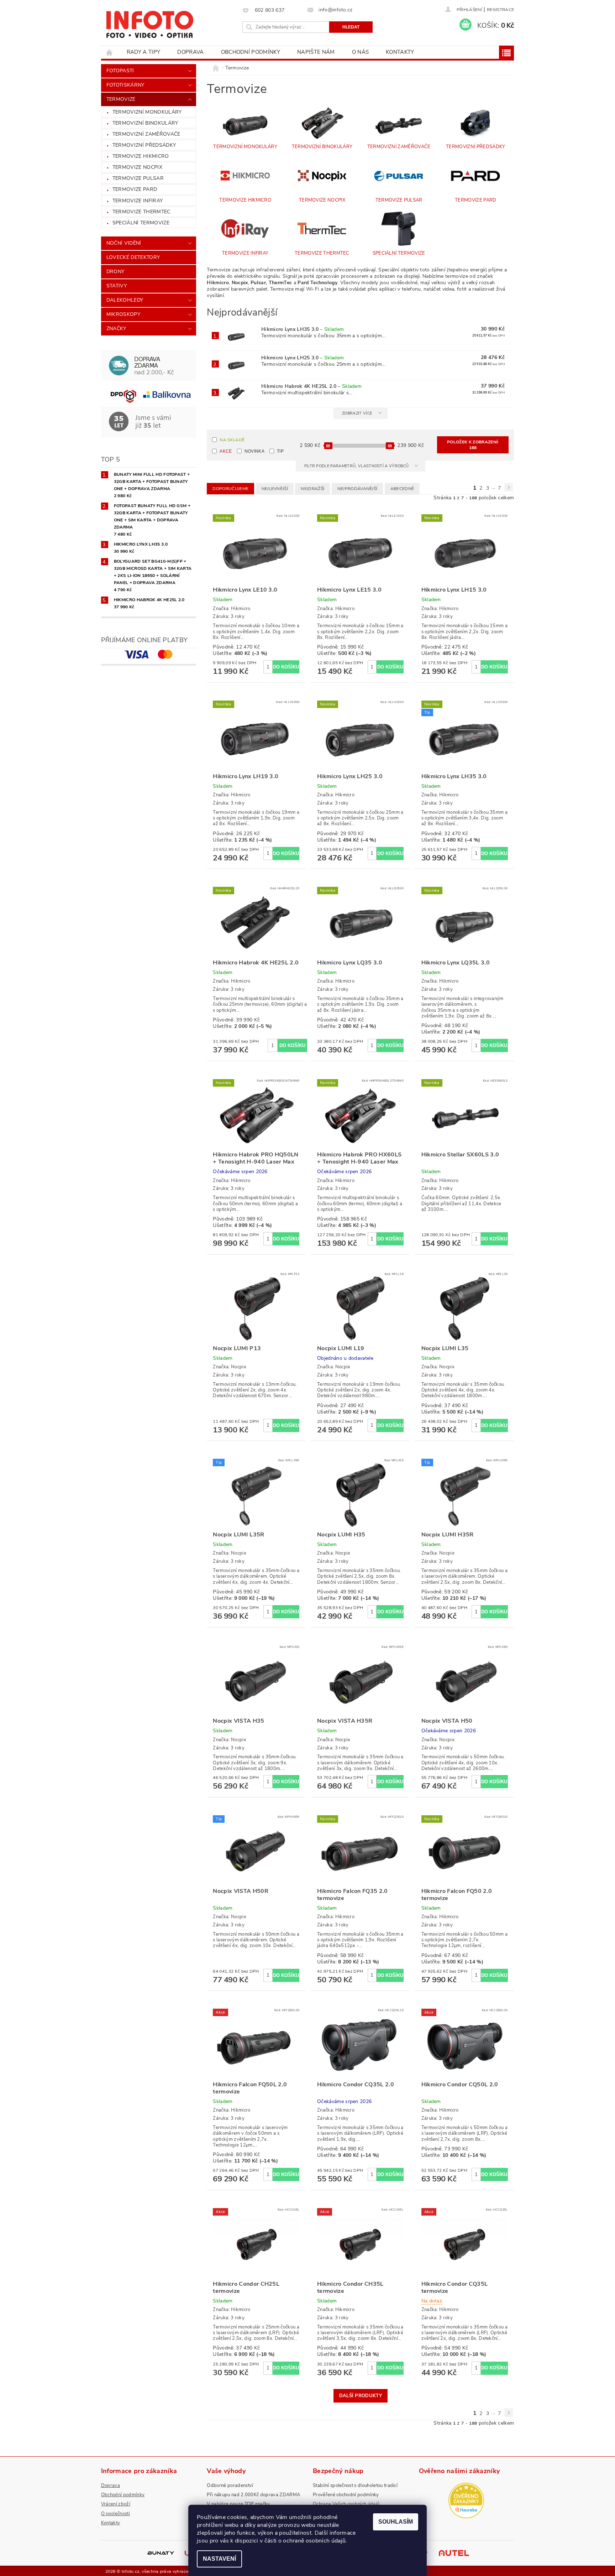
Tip (280, 451)
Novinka (254, 451)
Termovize (121, 99)
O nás (361, 52)
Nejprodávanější (358, 489)
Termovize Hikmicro (141, 156)
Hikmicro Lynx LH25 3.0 (303, 358)
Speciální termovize (141, 223)
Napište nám (316, 52)
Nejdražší (312, 489)
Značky (116, 329)
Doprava (190, 52)
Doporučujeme (230, 489)
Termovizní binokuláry (145, 123)
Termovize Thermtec (141, 212)
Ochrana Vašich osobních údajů (346, 2504)
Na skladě (232, 440)
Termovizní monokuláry (147, 112)
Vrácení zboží (116, 2504)
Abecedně (402, 489)
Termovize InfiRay (138, 201)
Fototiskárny (125, 85)
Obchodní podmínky (251, 52)
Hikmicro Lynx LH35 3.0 (303, 329)
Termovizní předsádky (144, 145)
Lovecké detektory (133, 257)
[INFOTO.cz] (149, 22)
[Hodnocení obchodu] (466, 2500)
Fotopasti (120, 71)
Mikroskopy (123, 314)
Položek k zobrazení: (473, 445)
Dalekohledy (125, 300)
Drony (115, 272)
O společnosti (115, 2514)
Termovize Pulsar (138, 178)
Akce (226, 451)
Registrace (500, 10)
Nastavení (219, 2559)
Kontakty (400, 52)
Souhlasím (396, 2522)
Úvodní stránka (110, 52)
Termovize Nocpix (137, 167)
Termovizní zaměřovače (146, 134)
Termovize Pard (135, 189)
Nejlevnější (275, 489)
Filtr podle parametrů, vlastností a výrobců (357, 466)
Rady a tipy (144, 52)
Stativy (117, 286)
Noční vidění (124, 243)
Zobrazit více (357, 413)
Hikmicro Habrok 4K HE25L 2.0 (311, 386)
